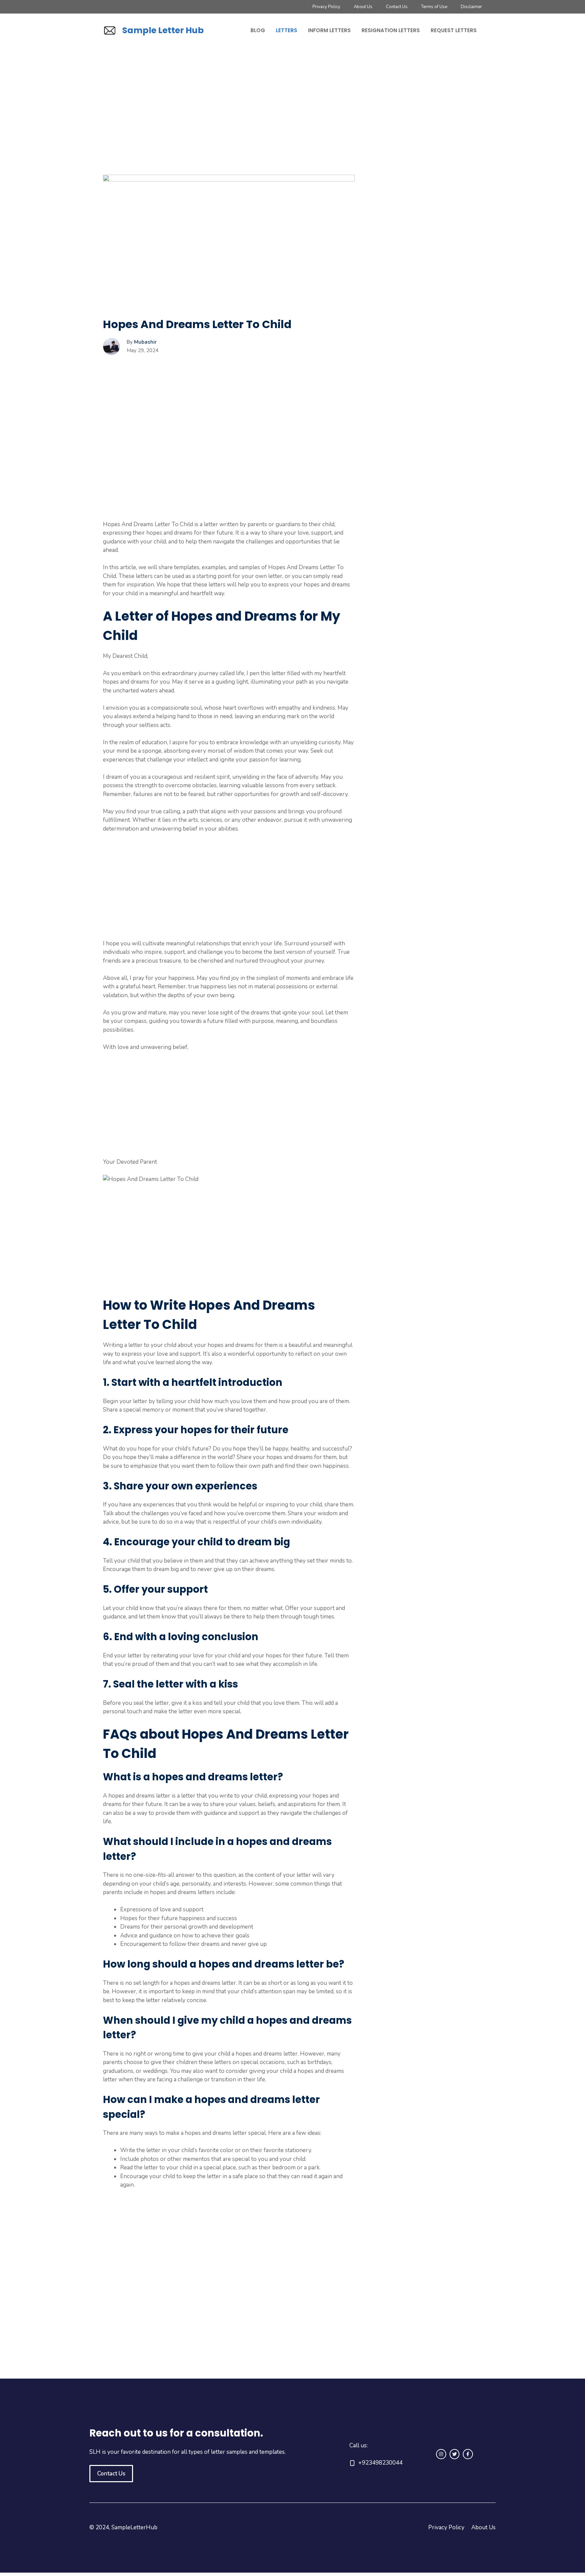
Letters (287, 30)
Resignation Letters (391, 30)
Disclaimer (471, 7)
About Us (363, 7)
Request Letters (454, 30)
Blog (258, 30)
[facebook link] (468, 2454)
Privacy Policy (326, 7)
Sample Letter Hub (163, 30)
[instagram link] (441, 2454)
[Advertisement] (229, 125)
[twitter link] (455, 2454)
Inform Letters (329, 30)
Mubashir (145, 342)
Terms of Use (434, 7)
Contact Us (397, 7)
